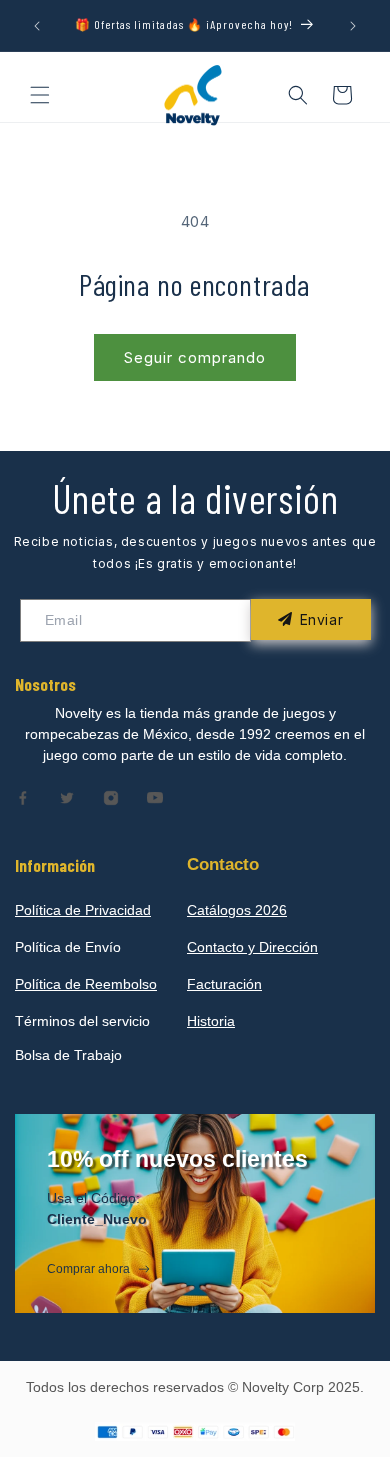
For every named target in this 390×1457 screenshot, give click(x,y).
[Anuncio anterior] (37, 26)
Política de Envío (68, 947)
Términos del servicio (82, 1021)
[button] (40, 95)
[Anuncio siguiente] (353, 26)
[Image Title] (23, 798)
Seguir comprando (195, 357)
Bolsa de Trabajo (68, 1055)
